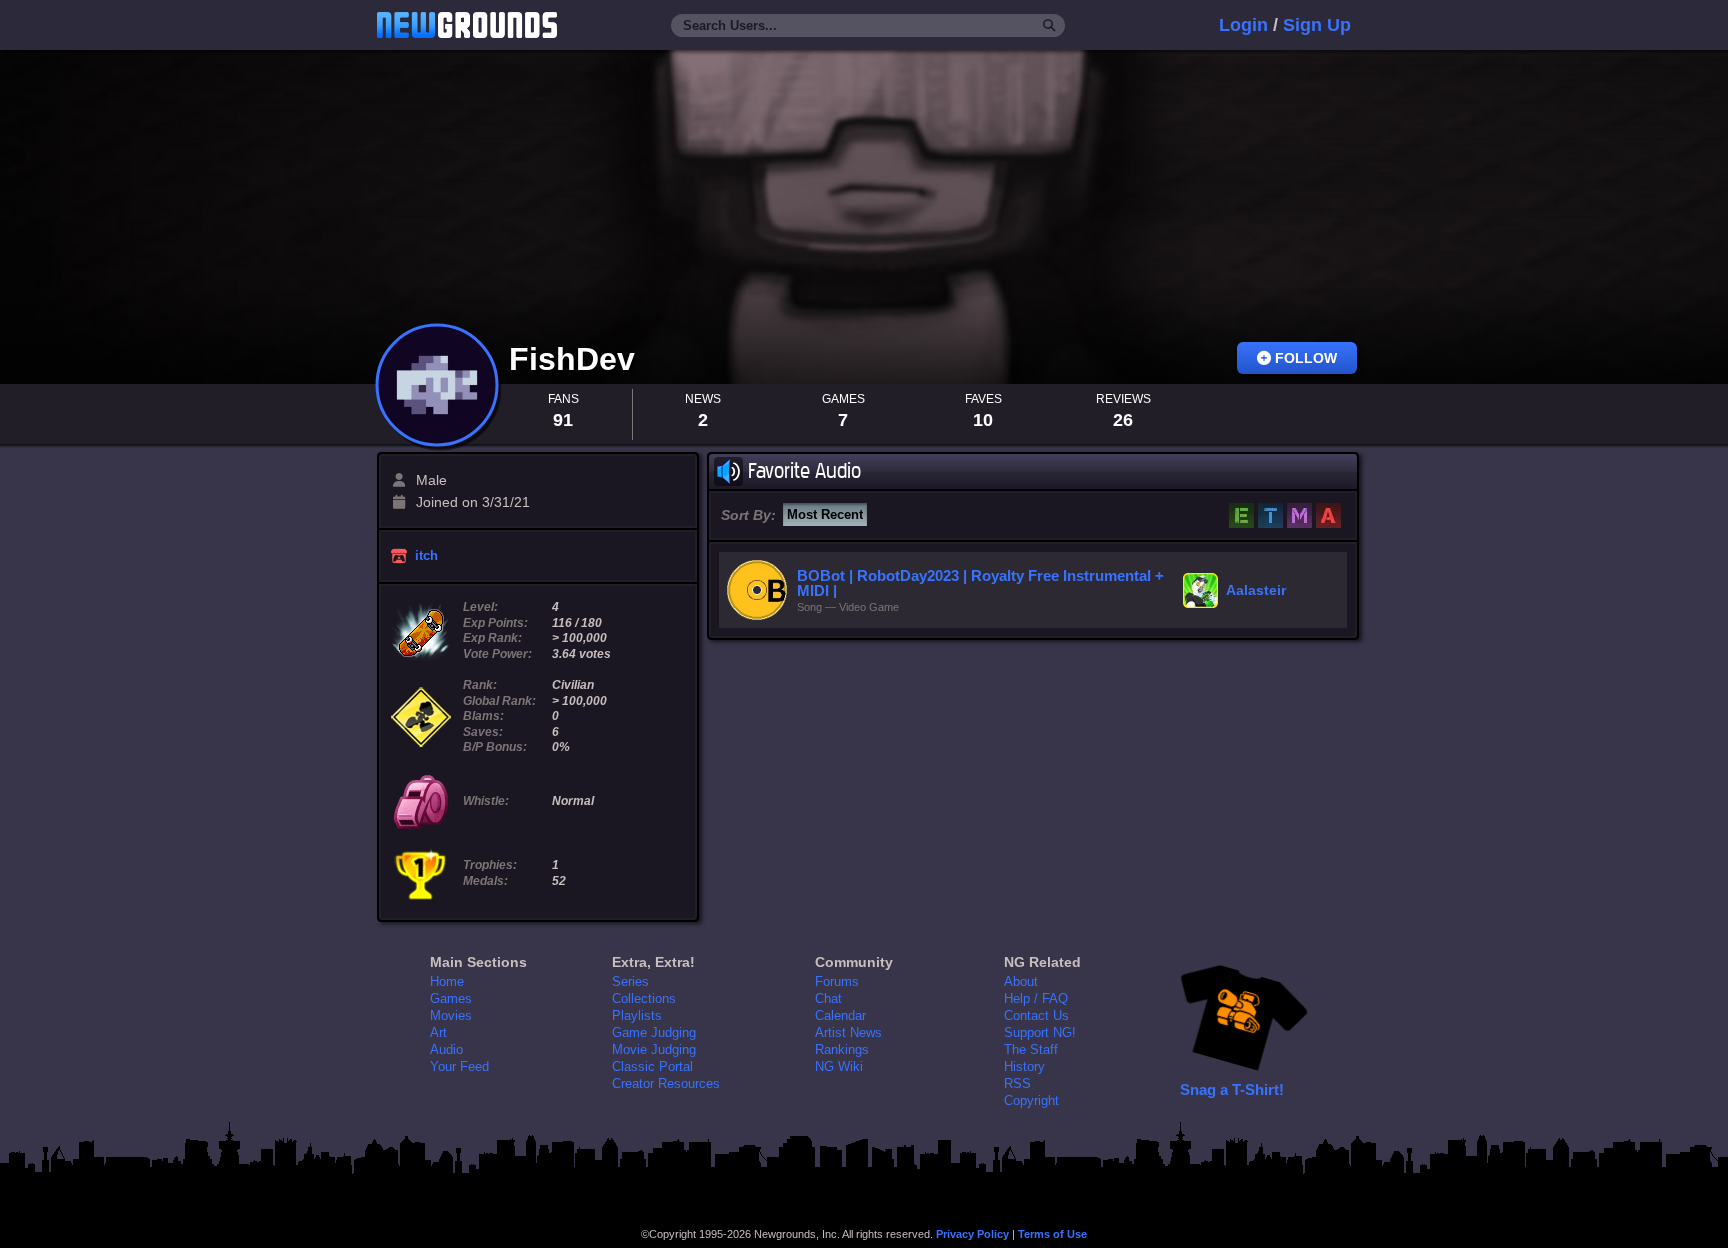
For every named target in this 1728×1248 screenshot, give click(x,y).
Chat (828, 998)
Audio (446, 1049)
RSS (1017, 1083)
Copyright (1031, 1100)
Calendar (840, 1015)
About (1021, 981)
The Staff (1031, 1049)
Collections (644, 998)
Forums (837, 981)
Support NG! (1040, 1032)
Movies (451, 1015)
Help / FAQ (1036, 998)
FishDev (576, 359)
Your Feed (459, 1066)
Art (438, 1032)
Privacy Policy (972, 1234)
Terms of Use (1052, 1234)
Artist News (848, 1032)
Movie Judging (654, 1049)
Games (451, 998)
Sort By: (748, 515)
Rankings (842, 1049)
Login (1243, 25)
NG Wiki (839, 1066)
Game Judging (654, 1032)
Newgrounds (467, 25)
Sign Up (1317, 25)
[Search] (1049, 26)
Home (447, 981)
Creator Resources (666, 1083)
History (1024, 1066)
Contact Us (1036, 1015)
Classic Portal (652, 1066)
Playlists (637, 1015)
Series (630, 981)
